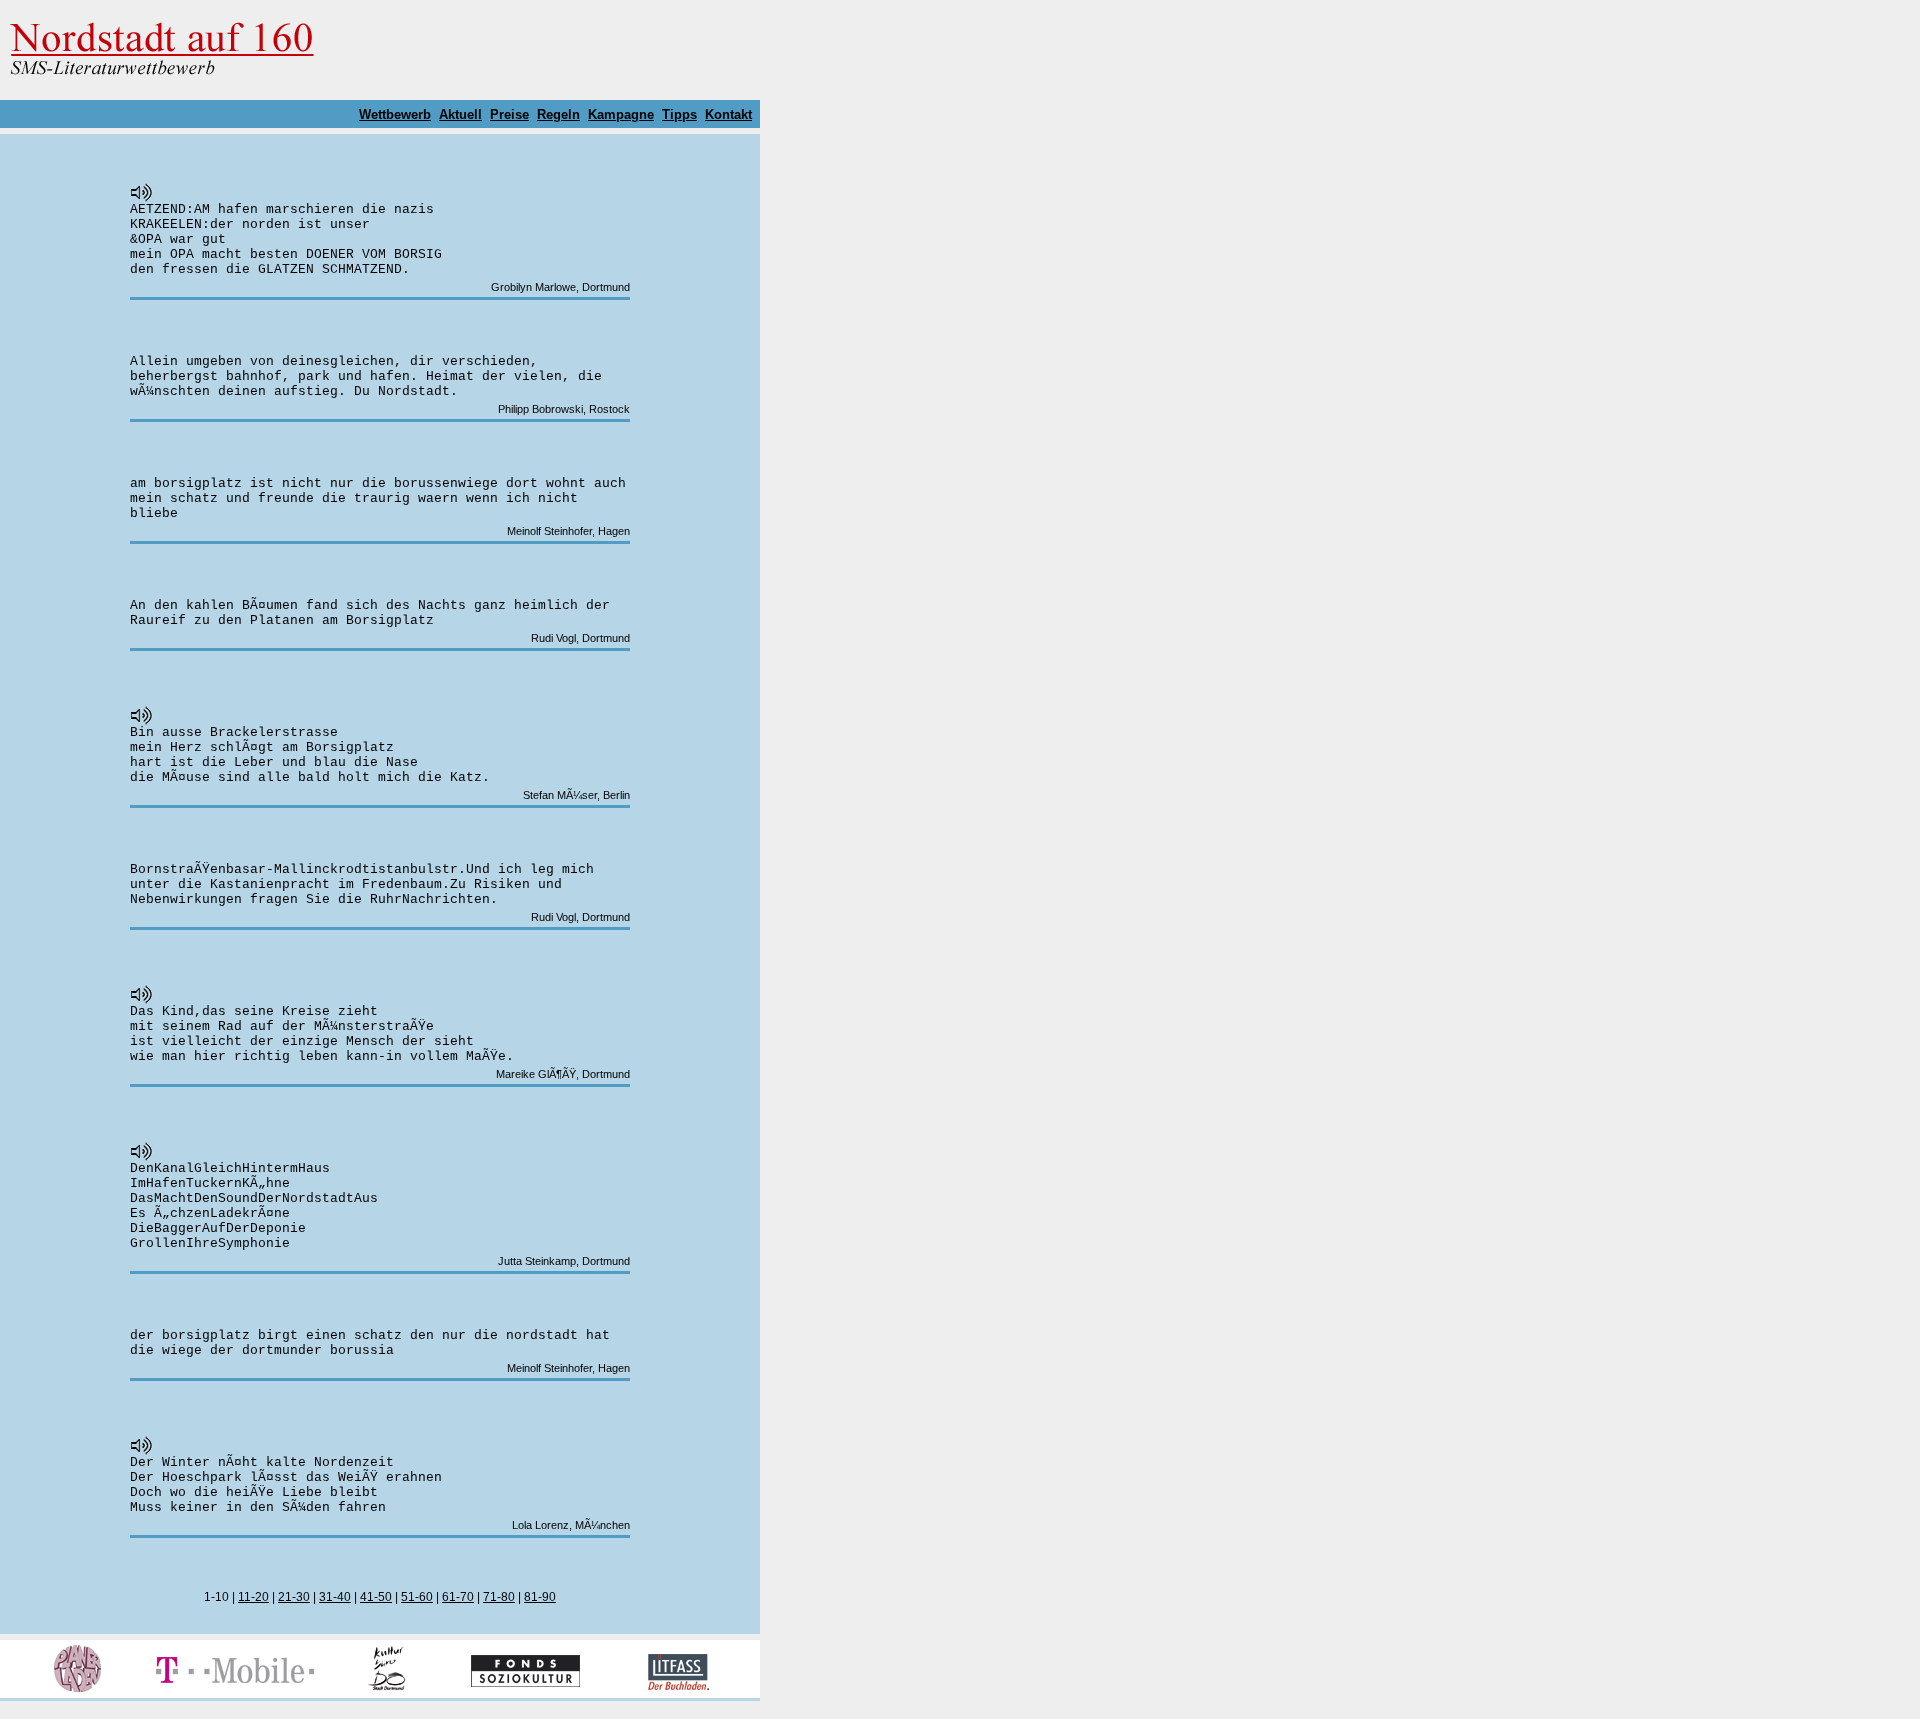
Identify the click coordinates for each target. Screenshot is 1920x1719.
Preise (509, 114)
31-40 (335, 1597)
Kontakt (728, 114)
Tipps (679, 114)
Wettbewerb (395, 114)
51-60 (417, 1597)
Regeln (558, 114)
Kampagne (621, 114)
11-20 (253, 1597)
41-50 (376, 1597)
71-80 (499, 1597)
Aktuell (460, 114)
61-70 (458, 1597)
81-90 (540, 1597)
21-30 (294, 1597)
